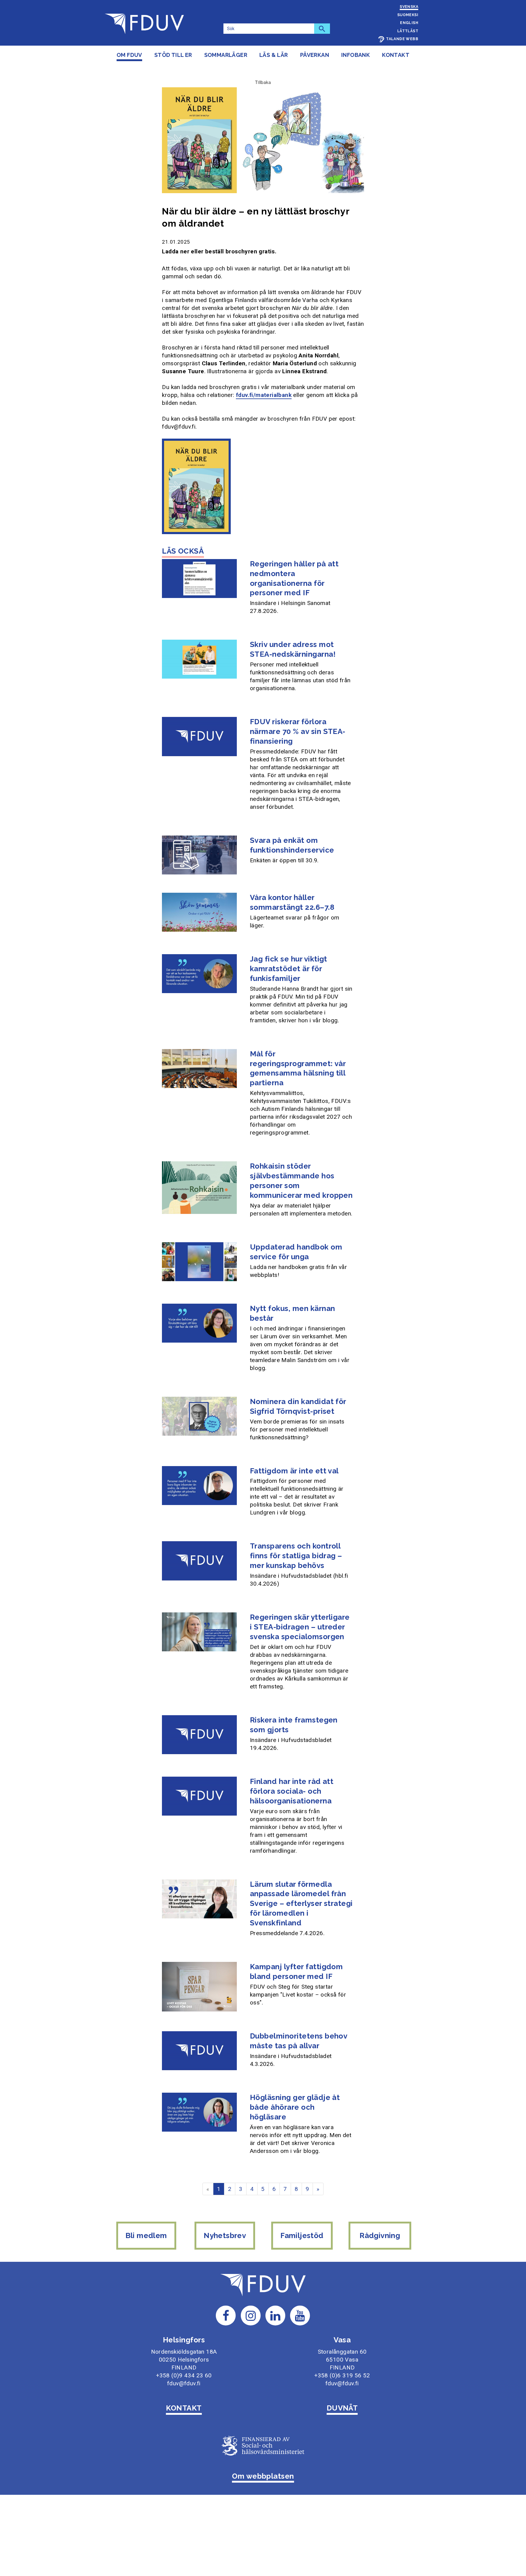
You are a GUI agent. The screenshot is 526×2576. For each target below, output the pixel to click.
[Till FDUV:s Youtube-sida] (300, 2315)
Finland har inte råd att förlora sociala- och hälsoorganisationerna (292, 1791)
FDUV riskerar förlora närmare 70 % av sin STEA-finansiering (298, 731)
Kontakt (396, 55)
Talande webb (402, 39)
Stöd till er (173, 55)
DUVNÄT (342, 2408)
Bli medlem (146, 2235)
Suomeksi (408, 15)
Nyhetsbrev (225, 2235)
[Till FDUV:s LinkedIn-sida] (275, 2315)
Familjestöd (302, 2235)
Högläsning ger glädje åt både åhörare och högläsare (295, 2107)
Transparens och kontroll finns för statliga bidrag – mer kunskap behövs (296, 1556)
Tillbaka (263, 82)
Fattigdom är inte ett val (294, 1471)
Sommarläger (226, 55)
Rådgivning (380, 2235)
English (409, 23)
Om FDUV (129, 55)
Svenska (409, 7)
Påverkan (315, 55)
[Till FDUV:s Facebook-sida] (226, 2315)
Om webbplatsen (263, 2476)
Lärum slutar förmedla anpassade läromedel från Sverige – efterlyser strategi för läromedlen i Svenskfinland (301, 1904)
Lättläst (408, 31)
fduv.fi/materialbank (264, 395)
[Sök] (322, 29)
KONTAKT (184, 2408)
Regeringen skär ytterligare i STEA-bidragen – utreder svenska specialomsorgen (300, 1627)
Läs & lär (274, 55)
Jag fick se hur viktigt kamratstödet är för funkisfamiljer (289, 969)
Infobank (356, 55)
